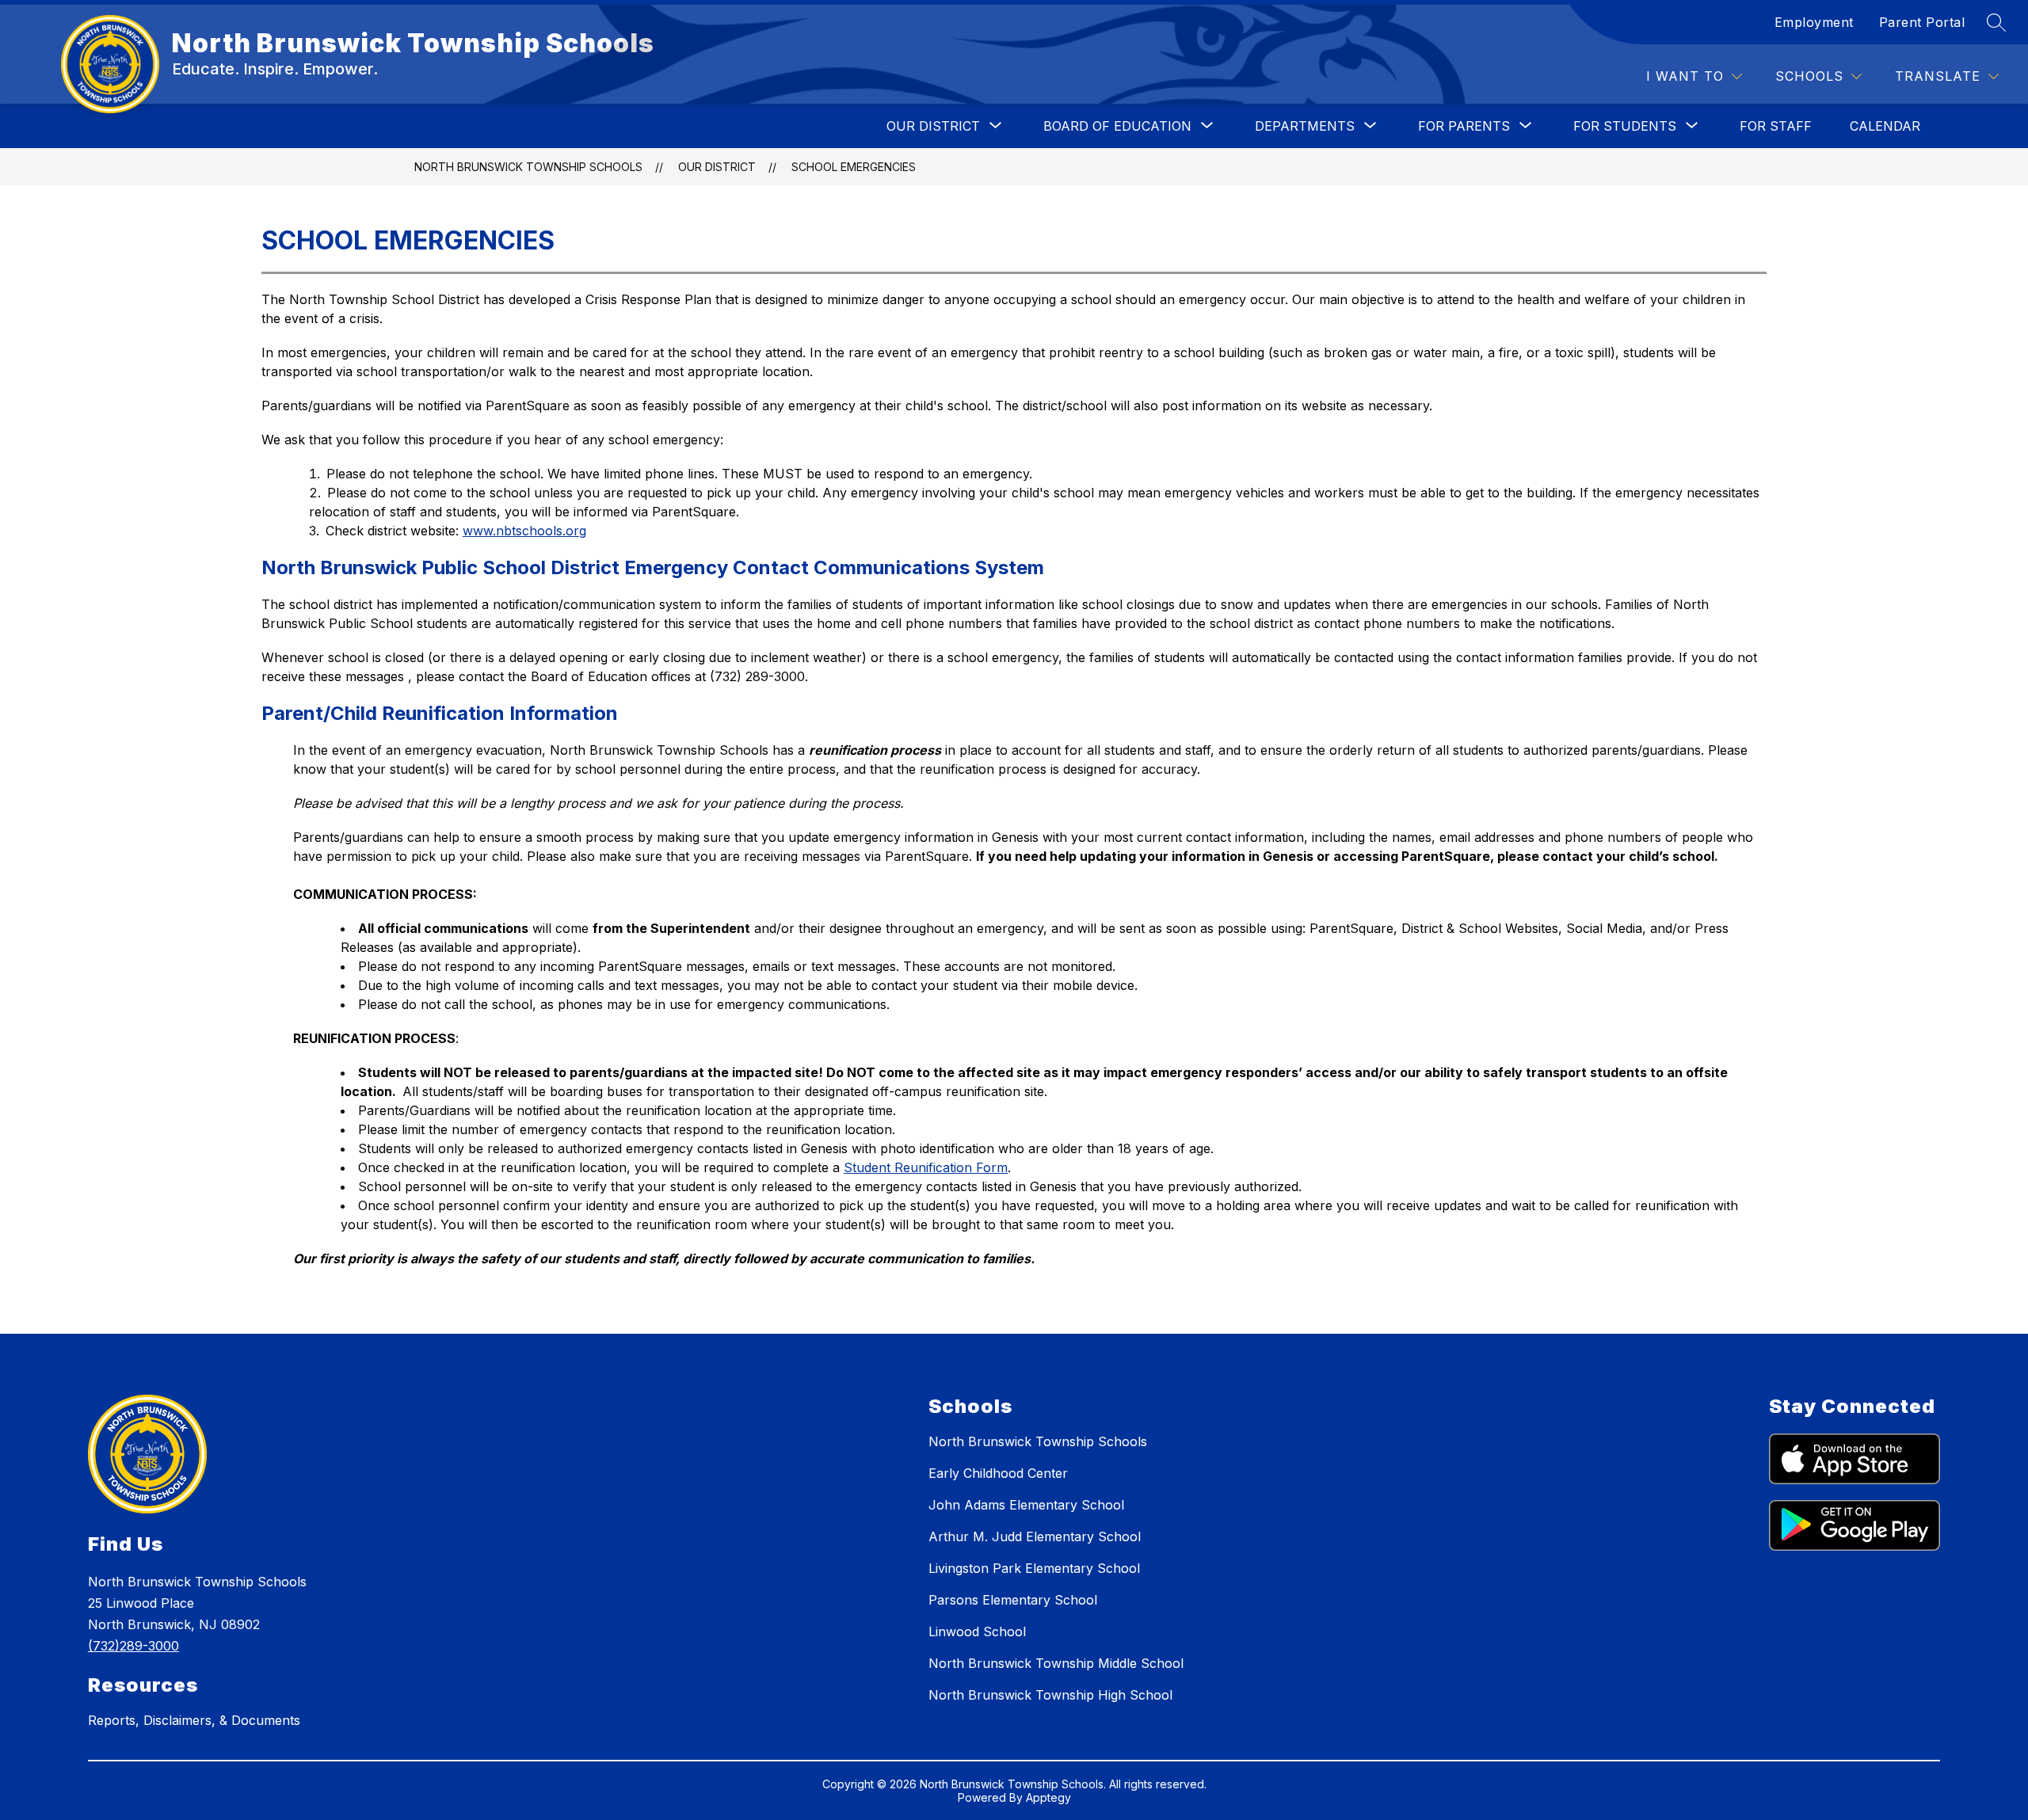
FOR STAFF (1776, 126)
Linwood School (977, 1632)
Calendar (1885, 126)
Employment (1814, 22)
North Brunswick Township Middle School (1056, 1663)
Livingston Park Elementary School (1034, 1568)
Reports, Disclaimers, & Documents (194, 1720)
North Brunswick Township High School (1050, 1695)
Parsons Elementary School (1013, 1600)
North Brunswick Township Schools (528, 167)
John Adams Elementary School (1026, 1505)
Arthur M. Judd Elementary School (1035, 1536)
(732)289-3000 (133, 1646)
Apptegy (1048, 1797)
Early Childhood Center (998, 1473)
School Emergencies (854, 167)
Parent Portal (1922, 22)
